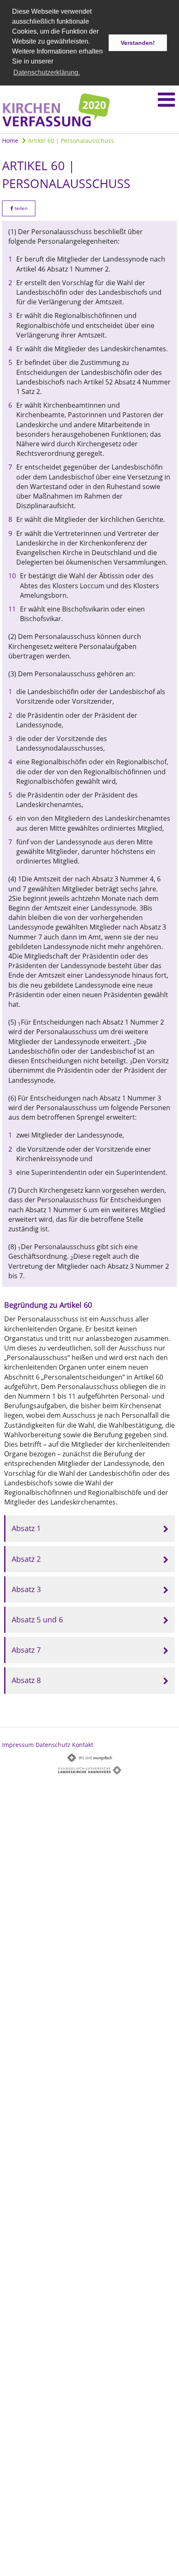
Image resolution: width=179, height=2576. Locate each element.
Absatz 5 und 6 (37, 1619)
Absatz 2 (26, 1559)
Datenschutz (53, 1745)
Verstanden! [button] (138, 43)
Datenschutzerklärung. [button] (47, 72)
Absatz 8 (26, 1680)
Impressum (18, 1745)
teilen (20, 208)
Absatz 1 (26, 1528)
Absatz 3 (26, 1589)
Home (10, 141)
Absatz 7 (26, 1650)
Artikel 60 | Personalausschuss (70, 141)
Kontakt (83, 1745)
